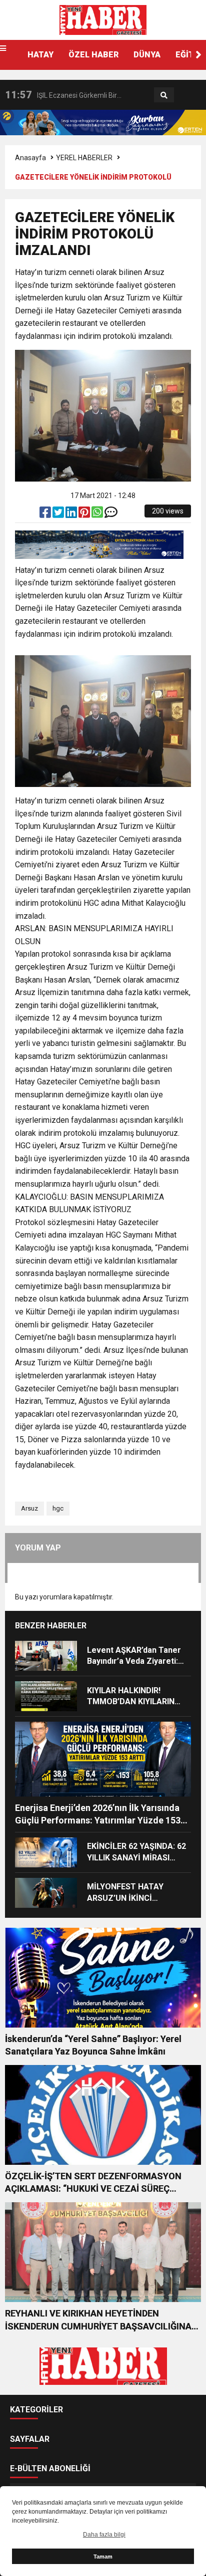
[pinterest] (85, 515)
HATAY (40, 55)
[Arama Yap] (164, 95)
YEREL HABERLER (84, 158)
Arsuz (29, 1508)
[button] (198, 55)
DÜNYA (147, 55)
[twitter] (59, 515)
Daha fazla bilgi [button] (104, 2535)
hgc (58, 1508)
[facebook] (46, 515)
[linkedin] (72, 515)
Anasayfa (30, 158)
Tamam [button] (103, 2557)
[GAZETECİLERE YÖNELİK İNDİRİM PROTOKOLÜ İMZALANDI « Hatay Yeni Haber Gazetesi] (103, 19)
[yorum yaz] (111, 515)
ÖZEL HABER (93, 55)
